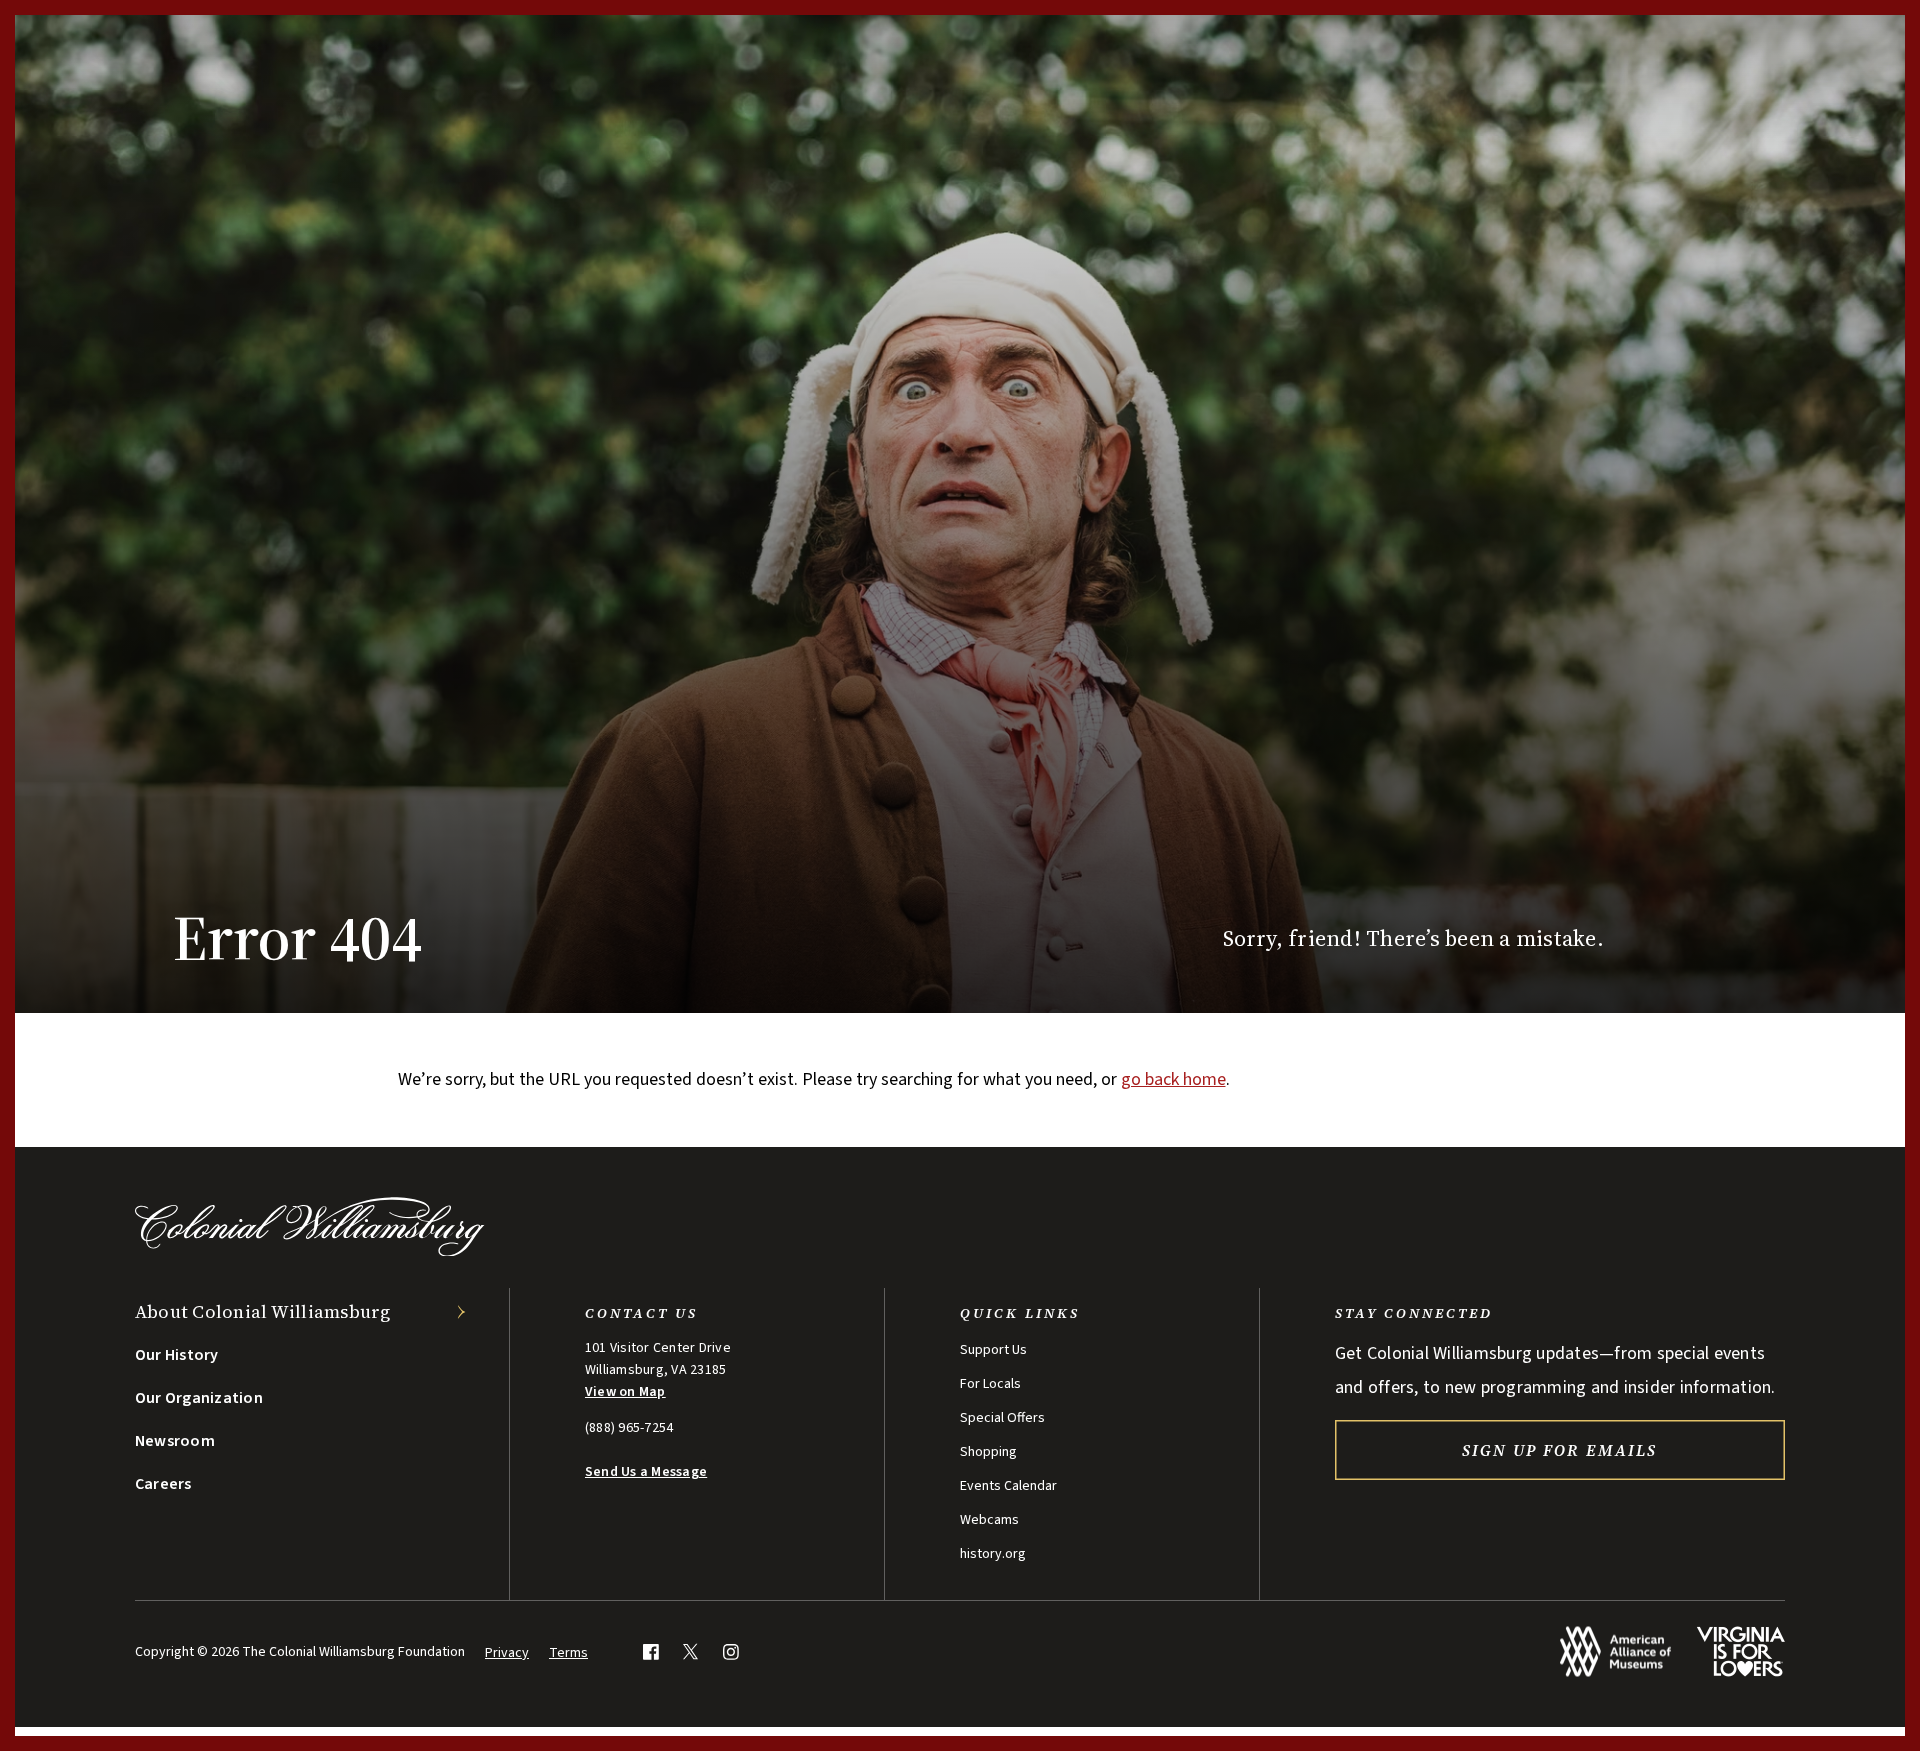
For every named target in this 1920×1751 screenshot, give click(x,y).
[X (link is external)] (690, 1651)
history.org (993, 1554)
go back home (1173, 1079)
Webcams (989, 1520)
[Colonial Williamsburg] (310, 1250)
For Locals (990, 1384)
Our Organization (199, 1398)
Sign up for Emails (1559, 1450)
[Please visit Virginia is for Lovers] (1740, 1651)
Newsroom (175, 1441)
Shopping (988, 1452)
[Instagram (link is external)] (730, 1651)
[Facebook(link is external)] (650, 1651)
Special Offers (1002, 1418)
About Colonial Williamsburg (263, 1311)
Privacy (507, 1653)
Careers (163, 1484)
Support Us (993, 1350)
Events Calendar (1008, 1486)
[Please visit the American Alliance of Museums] (1615, 1651)
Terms (568, 1653)
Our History (177, 1355)
